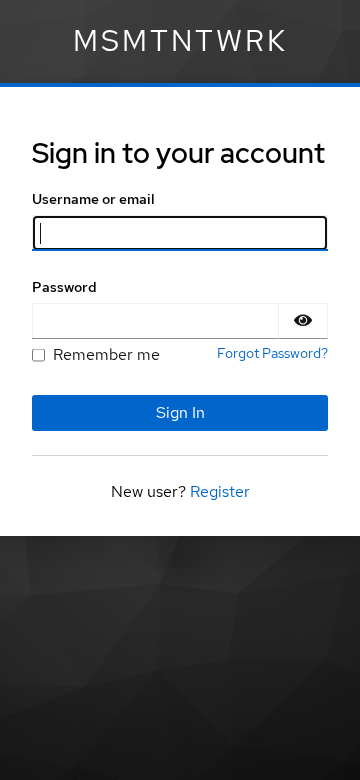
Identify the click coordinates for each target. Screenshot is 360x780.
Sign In (180, 412)
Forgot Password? (272, 353)
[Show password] (303, 321)
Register (220, 491)
